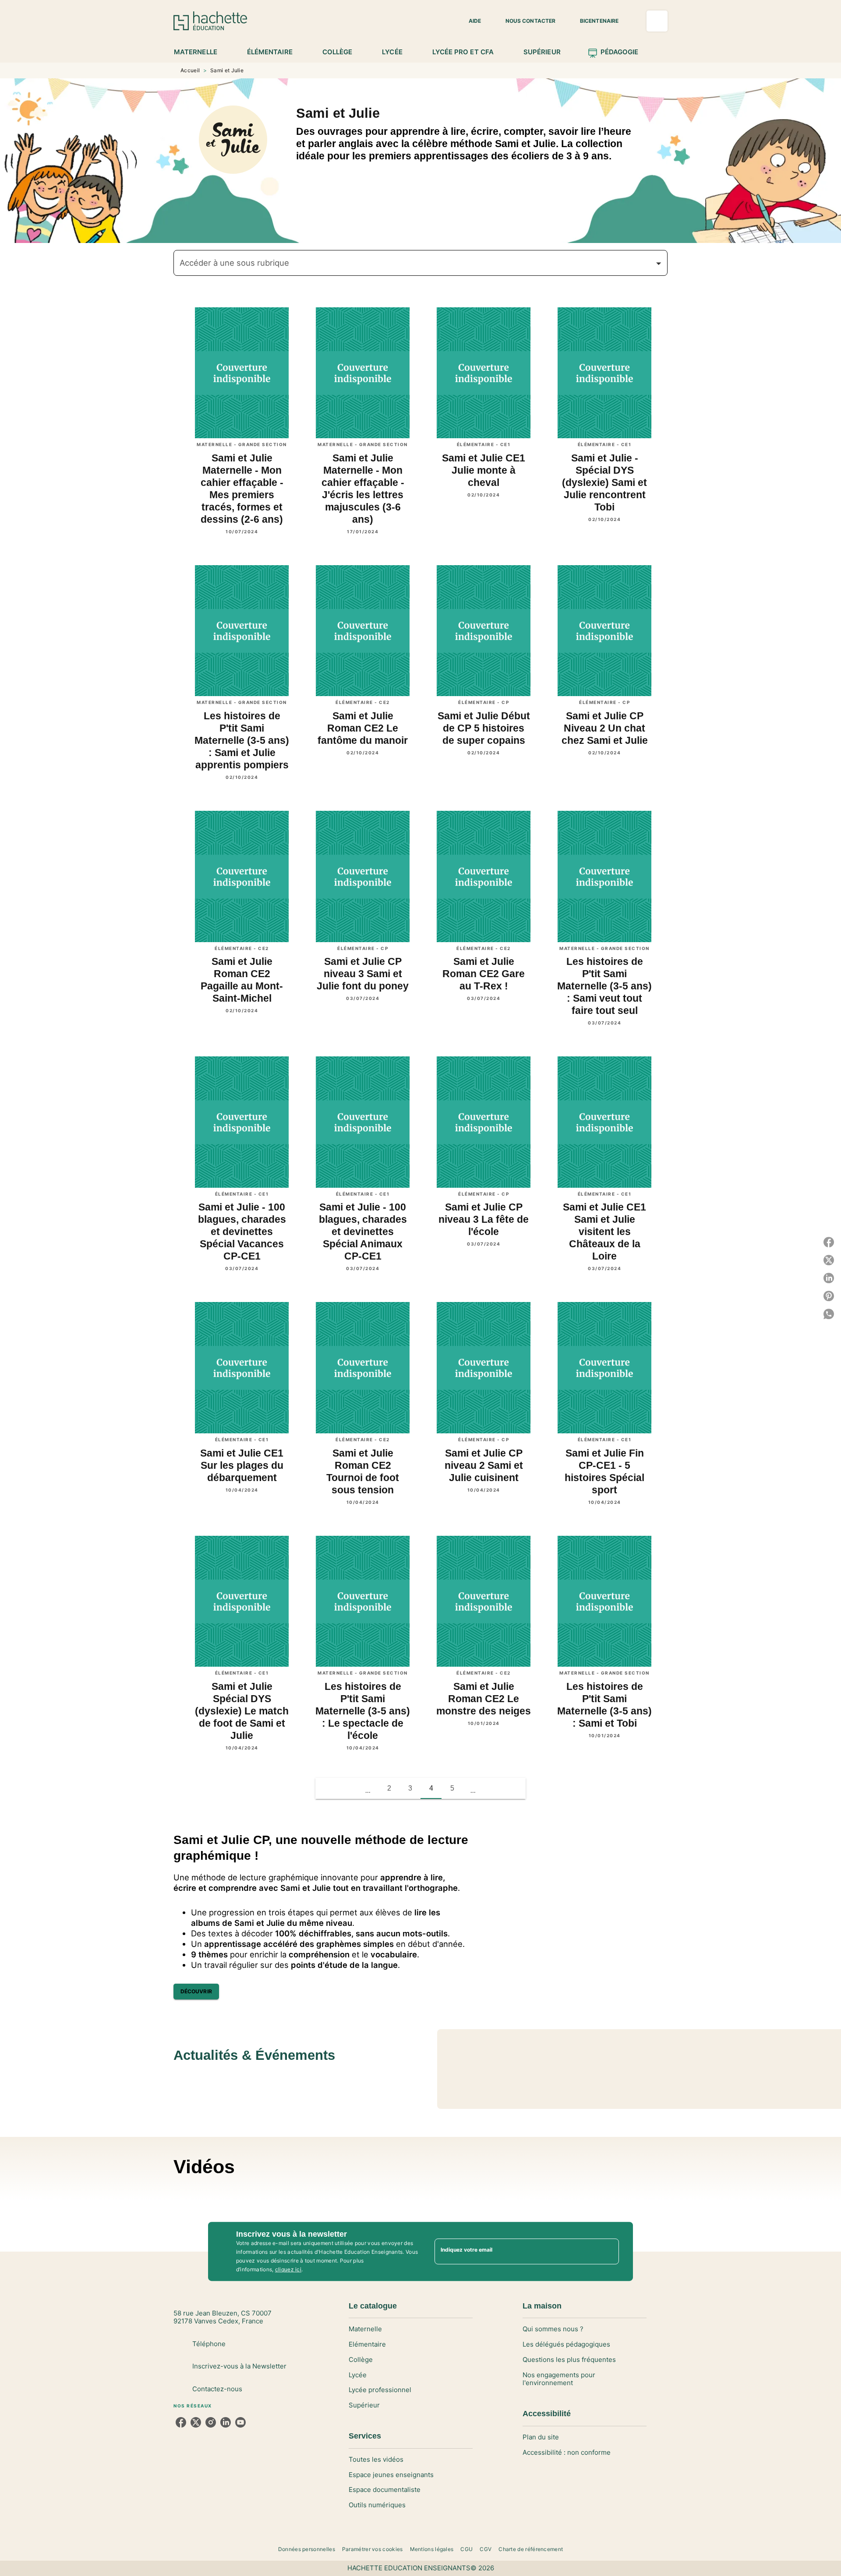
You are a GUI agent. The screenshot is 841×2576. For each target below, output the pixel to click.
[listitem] (181, 2422)
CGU (466, 2549)
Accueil (190, 70)
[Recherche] (657, 21)
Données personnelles (307, 2549)
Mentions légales (432, 2549)
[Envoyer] (608, 2251)
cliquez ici (288, 2269)
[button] (470, 21)
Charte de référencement (531, 2549)
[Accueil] (210, 21)
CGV (486, 2549)
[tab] (200, 52)
